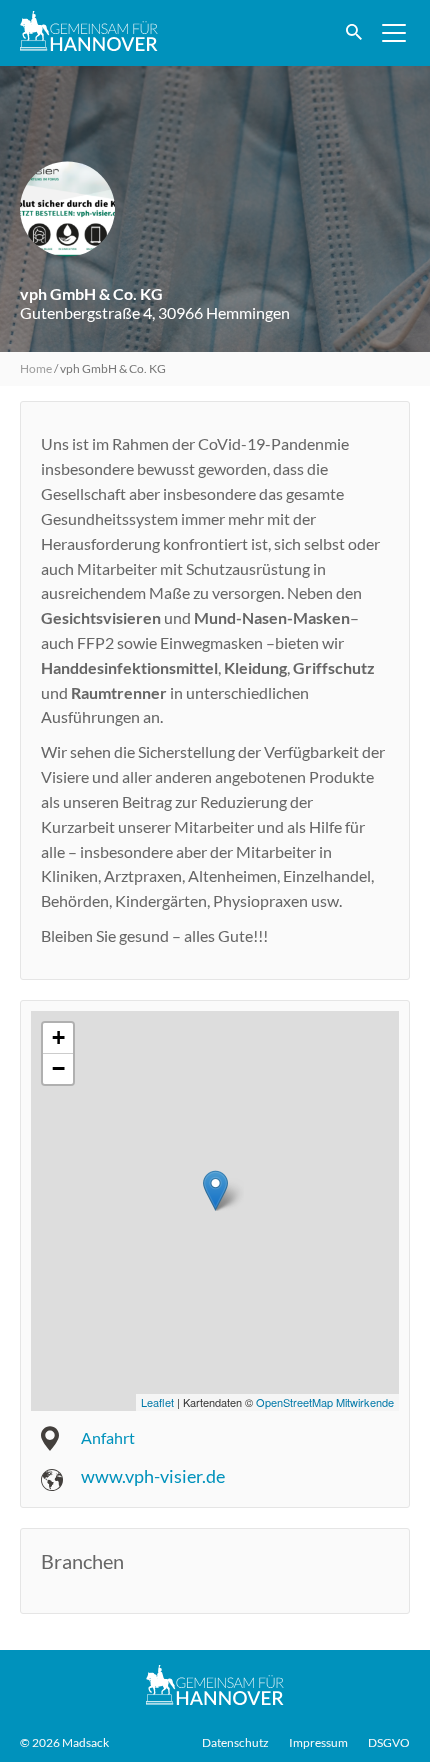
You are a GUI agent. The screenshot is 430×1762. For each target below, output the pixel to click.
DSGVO (389, 1743)
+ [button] (58, 1037)
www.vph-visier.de (153, 1476)
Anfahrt (108, 1437)
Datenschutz (235, 1743)
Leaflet (157, 1402)
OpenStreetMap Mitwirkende (325, 1402)
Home (36, 368)
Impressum (318, 1743)
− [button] (58, 1068)
